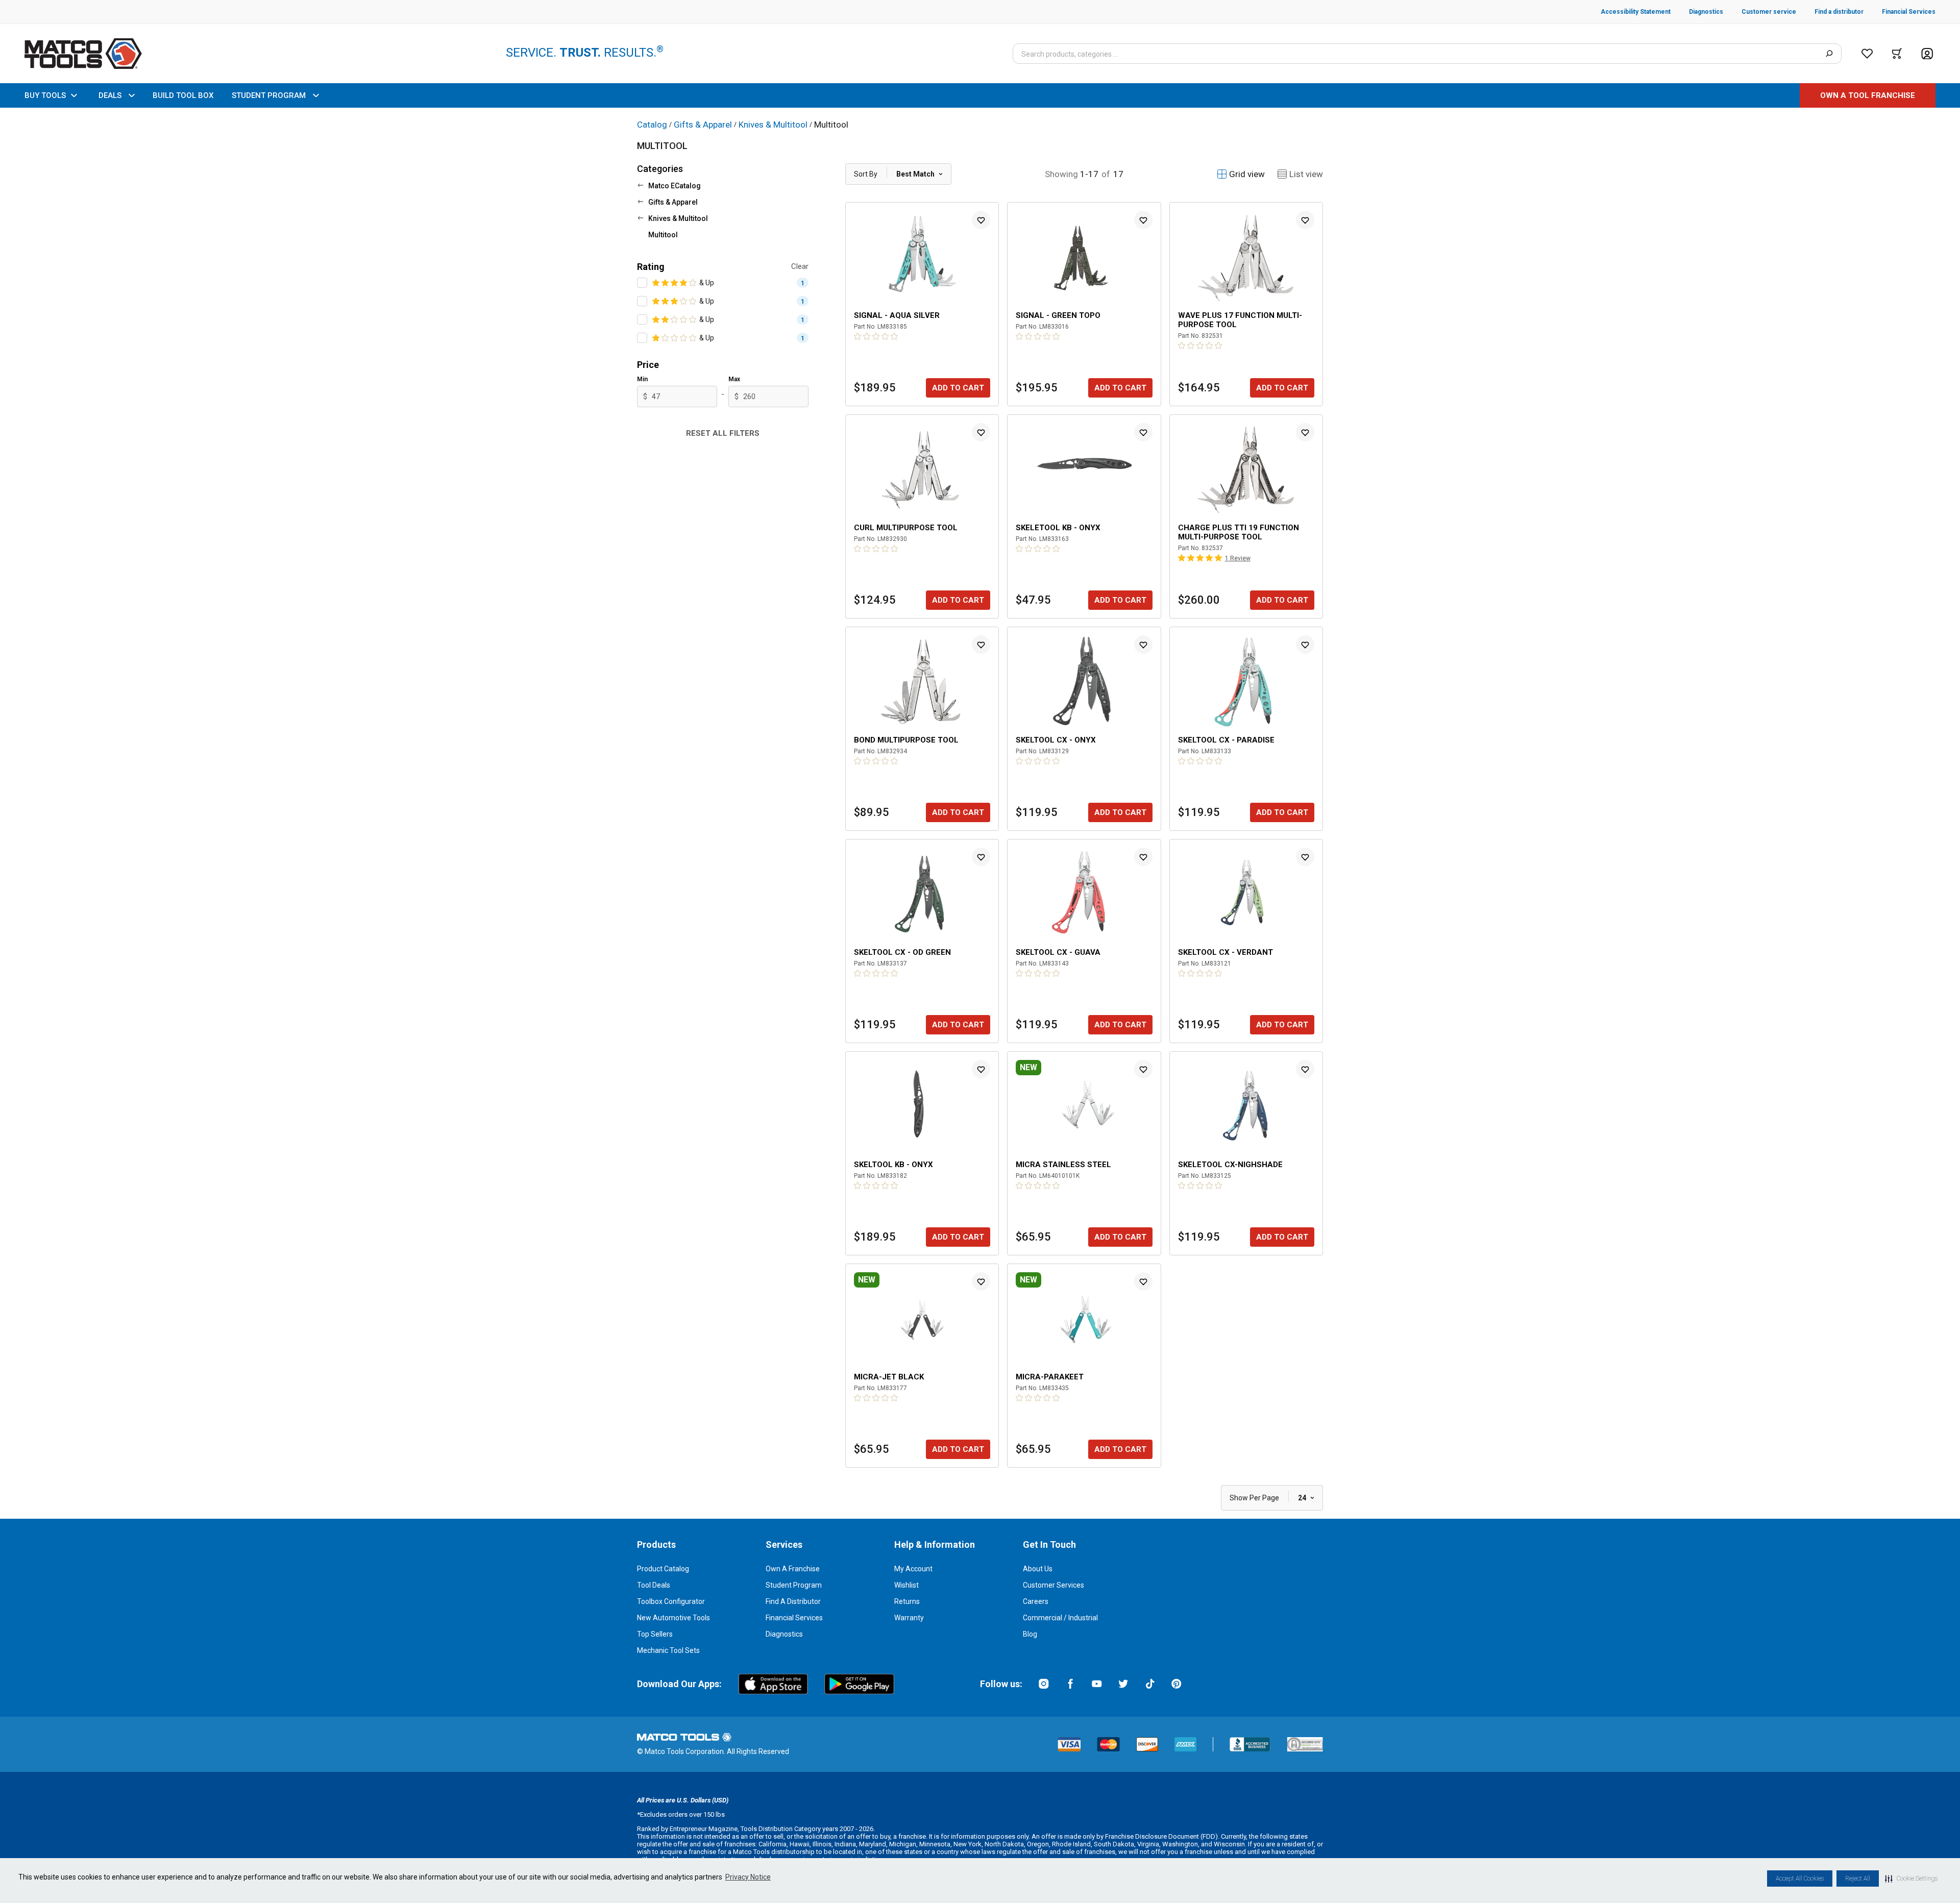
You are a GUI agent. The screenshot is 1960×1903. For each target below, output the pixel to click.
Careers (1036, 1601)
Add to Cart (958, 388)
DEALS (110, 95)
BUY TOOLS (45, 95)
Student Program (794, 1585)
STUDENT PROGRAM (269, 95)
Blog (1030, 1634)
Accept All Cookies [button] (1800, 1879)
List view (1306, 174)
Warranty (909, 1618)
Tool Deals (654, 1585)
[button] (1911, 1879)
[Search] (1829, 54)
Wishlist (906, 1585)
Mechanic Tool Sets (668, 1650)
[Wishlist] (1867, 54)
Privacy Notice (748, 1877)
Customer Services (1053, 1585)
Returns (907, 1601)
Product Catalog (663, 1569)
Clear (800, 266)
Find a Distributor (793, 1601)
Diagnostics (784, 1634)
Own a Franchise (793, 1569)
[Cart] (1897, 54)
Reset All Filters (723, 433)
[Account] (1927, 54)
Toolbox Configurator (671, 1601)
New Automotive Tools (673, 1618)
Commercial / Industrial (1060, 1618)
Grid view (1247, 174)
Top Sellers (655, 1634)
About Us (1038, 1569)
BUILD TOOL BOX (183, 95)
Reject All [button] (1858, 1879)
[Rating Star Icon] (656, 283)
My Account (913, 1569)
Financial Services (794, 1618)
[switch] (642, 283)
